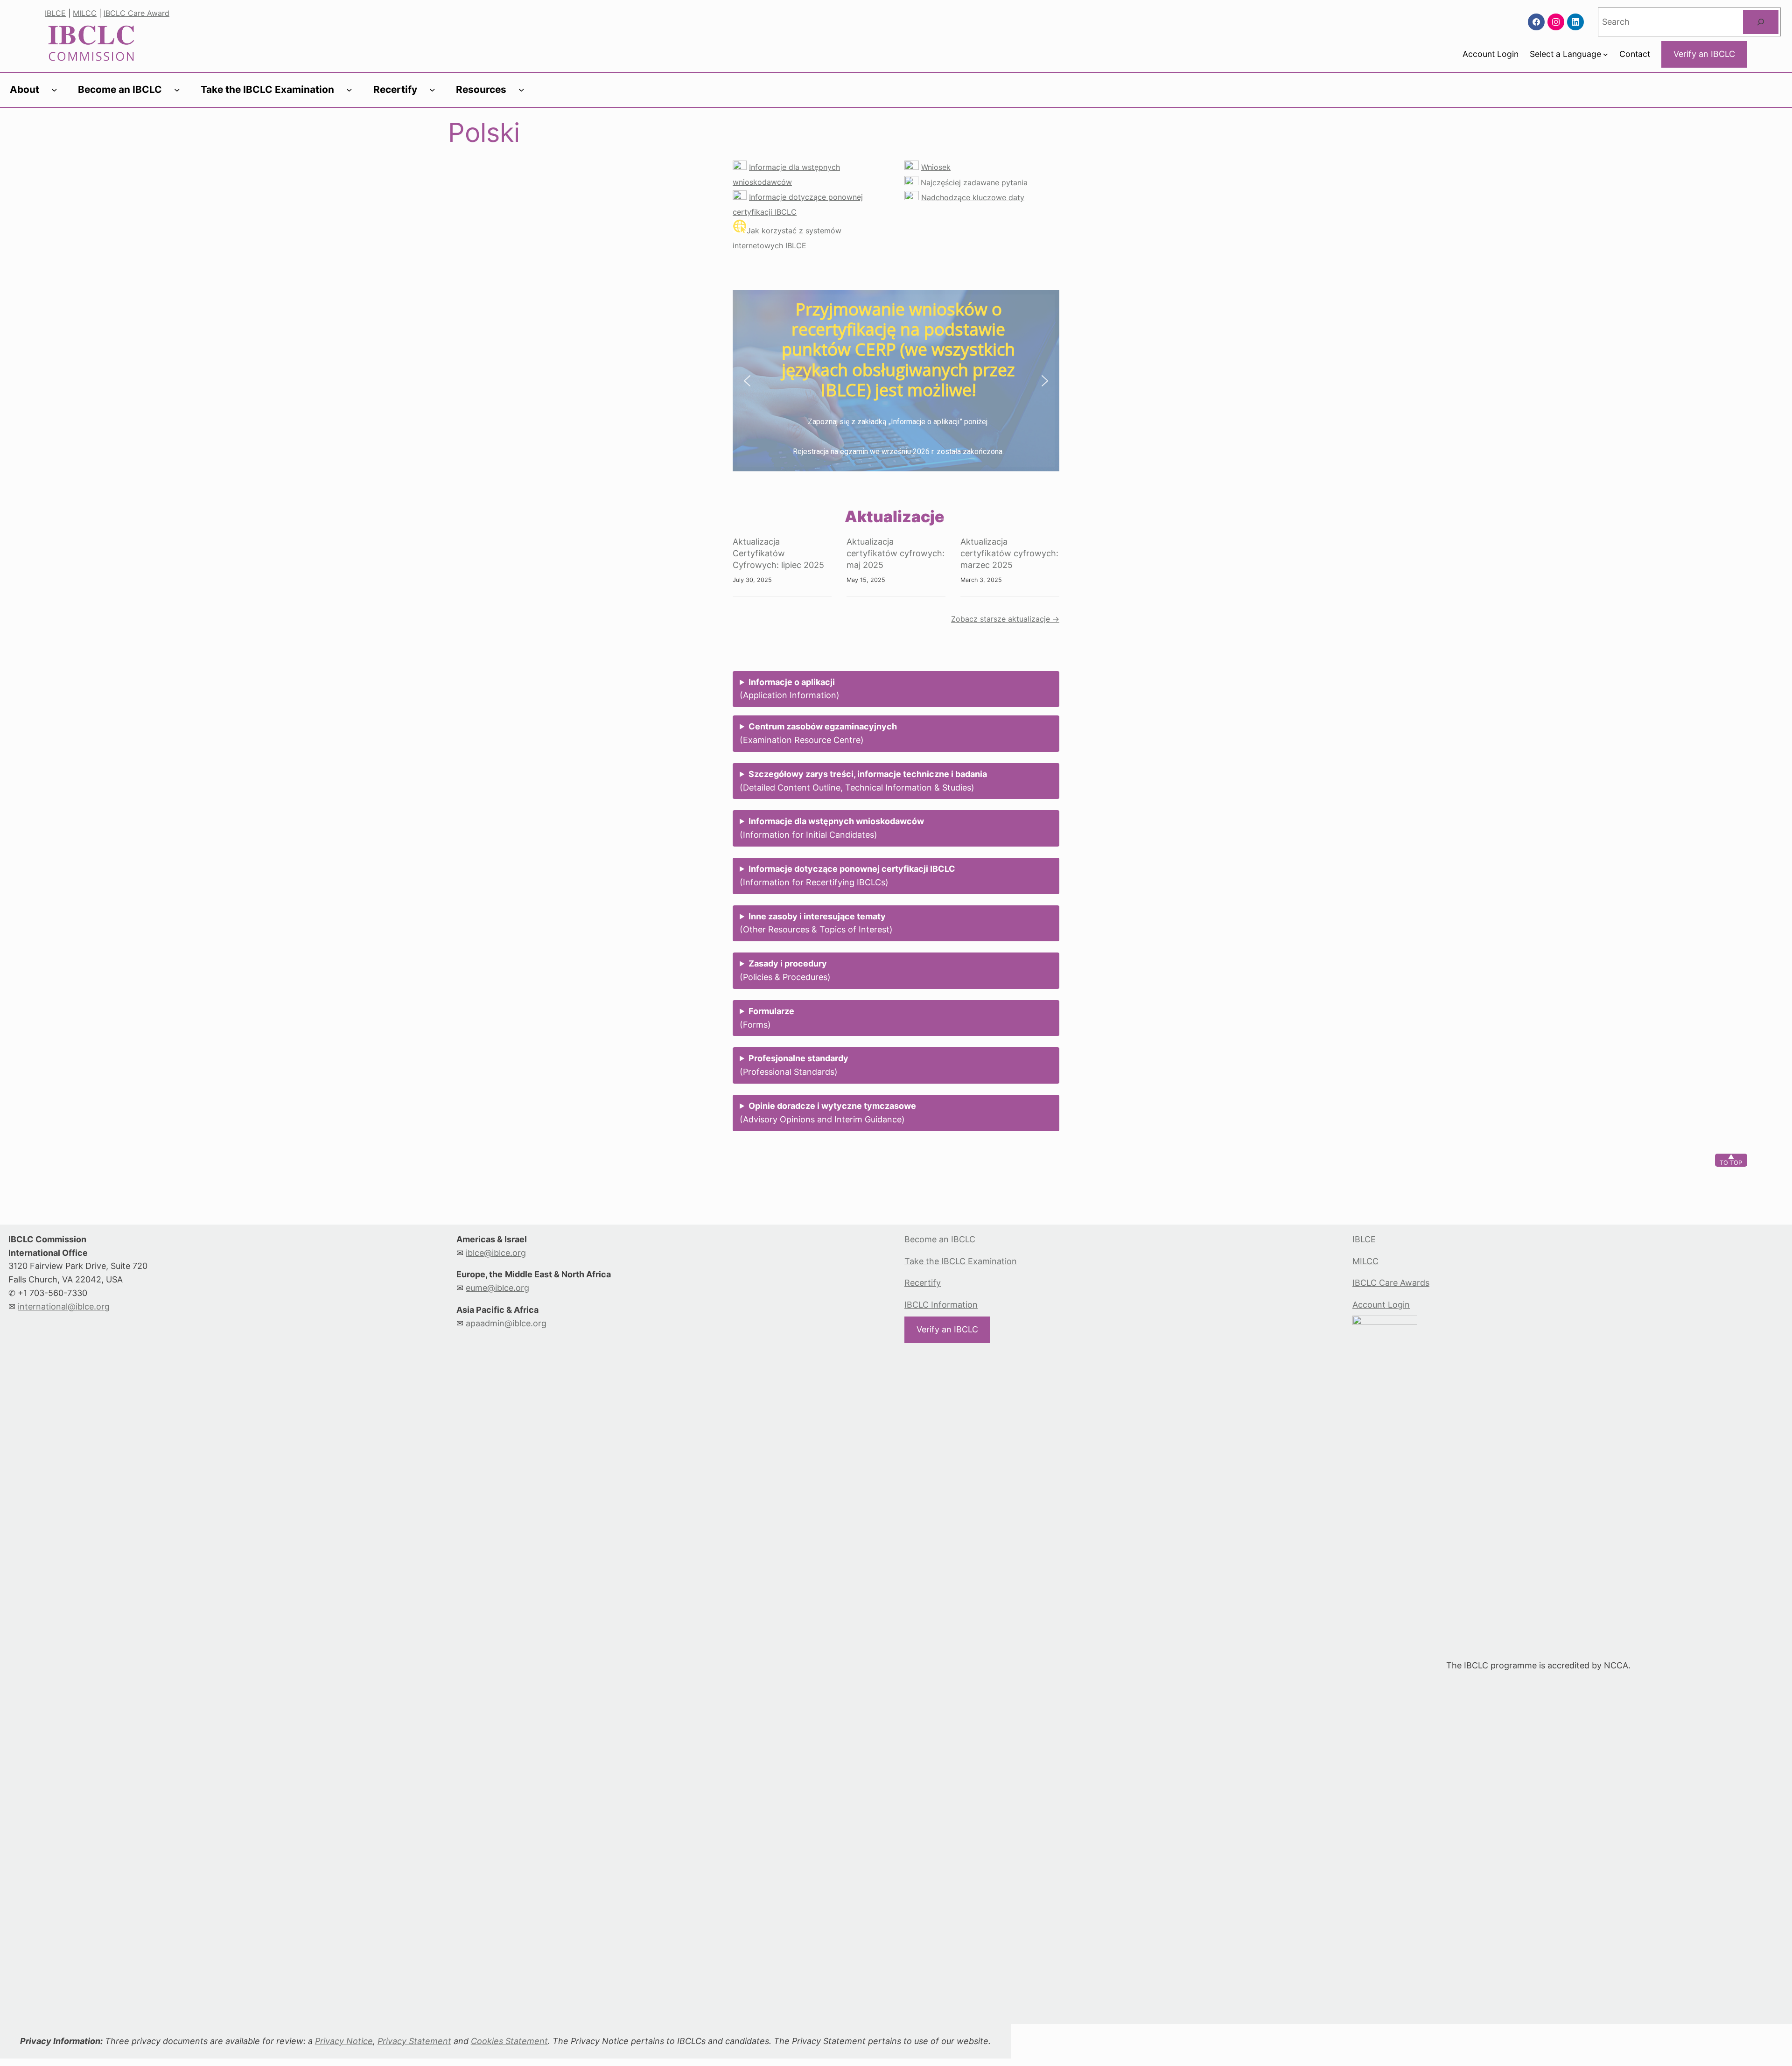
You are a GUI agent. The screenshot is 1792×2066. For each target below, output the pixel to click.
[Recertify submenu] (432, 90)
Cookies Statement (509, 2041)
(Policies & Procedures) (785, 970)
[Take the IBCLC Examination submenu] (349, 90)
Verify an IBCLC (1704, 54)
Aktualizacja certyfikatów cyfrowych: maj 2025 (896, 553)
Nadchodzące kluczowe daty (973, 197)
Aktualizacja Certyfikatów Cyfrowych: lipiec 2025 (778, 553)
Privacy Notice (344, 2041)
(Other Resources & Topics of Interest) (816, 923)
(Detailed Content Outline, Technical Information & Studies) (863, 781)
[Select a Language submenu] (1606, 54)
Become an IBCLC (940, 1239)
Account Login (1381, 1305)
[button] (747, 381)
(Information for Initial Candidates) (832, 828)
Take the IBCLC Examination (961, 1261)
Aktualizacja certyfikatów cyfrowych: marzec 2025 (1009, 553)
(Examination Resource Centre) (818, 733)
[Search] (1761, 22)
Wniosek (936, 167)
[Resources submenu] (521, 90)
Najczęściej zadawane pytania (974, 182)
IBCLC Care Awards (1391, 1283)
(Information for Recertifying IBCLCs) (847, 875)
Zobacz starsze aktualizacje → (1005, 619)
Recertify (923, 1283)
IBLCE (55, 13)
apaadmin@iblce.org (506, 1323)
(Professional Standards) (794, 1065)
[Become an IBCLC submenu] (177, 90)
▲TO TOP (1731, 1160)
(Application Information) (790, 689)
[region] (896, 381)
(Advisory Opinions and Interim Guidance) (828, 1113)
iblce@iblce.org (496, 1253)
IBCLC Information (941, 1305)
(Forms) (767, 1018)
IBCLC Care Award (136, 13)
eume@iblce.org (497, 1288)
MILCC (85, 13)
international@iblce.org (64, 1306)
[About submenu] (54, 90)
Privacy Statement (414, 2041)
